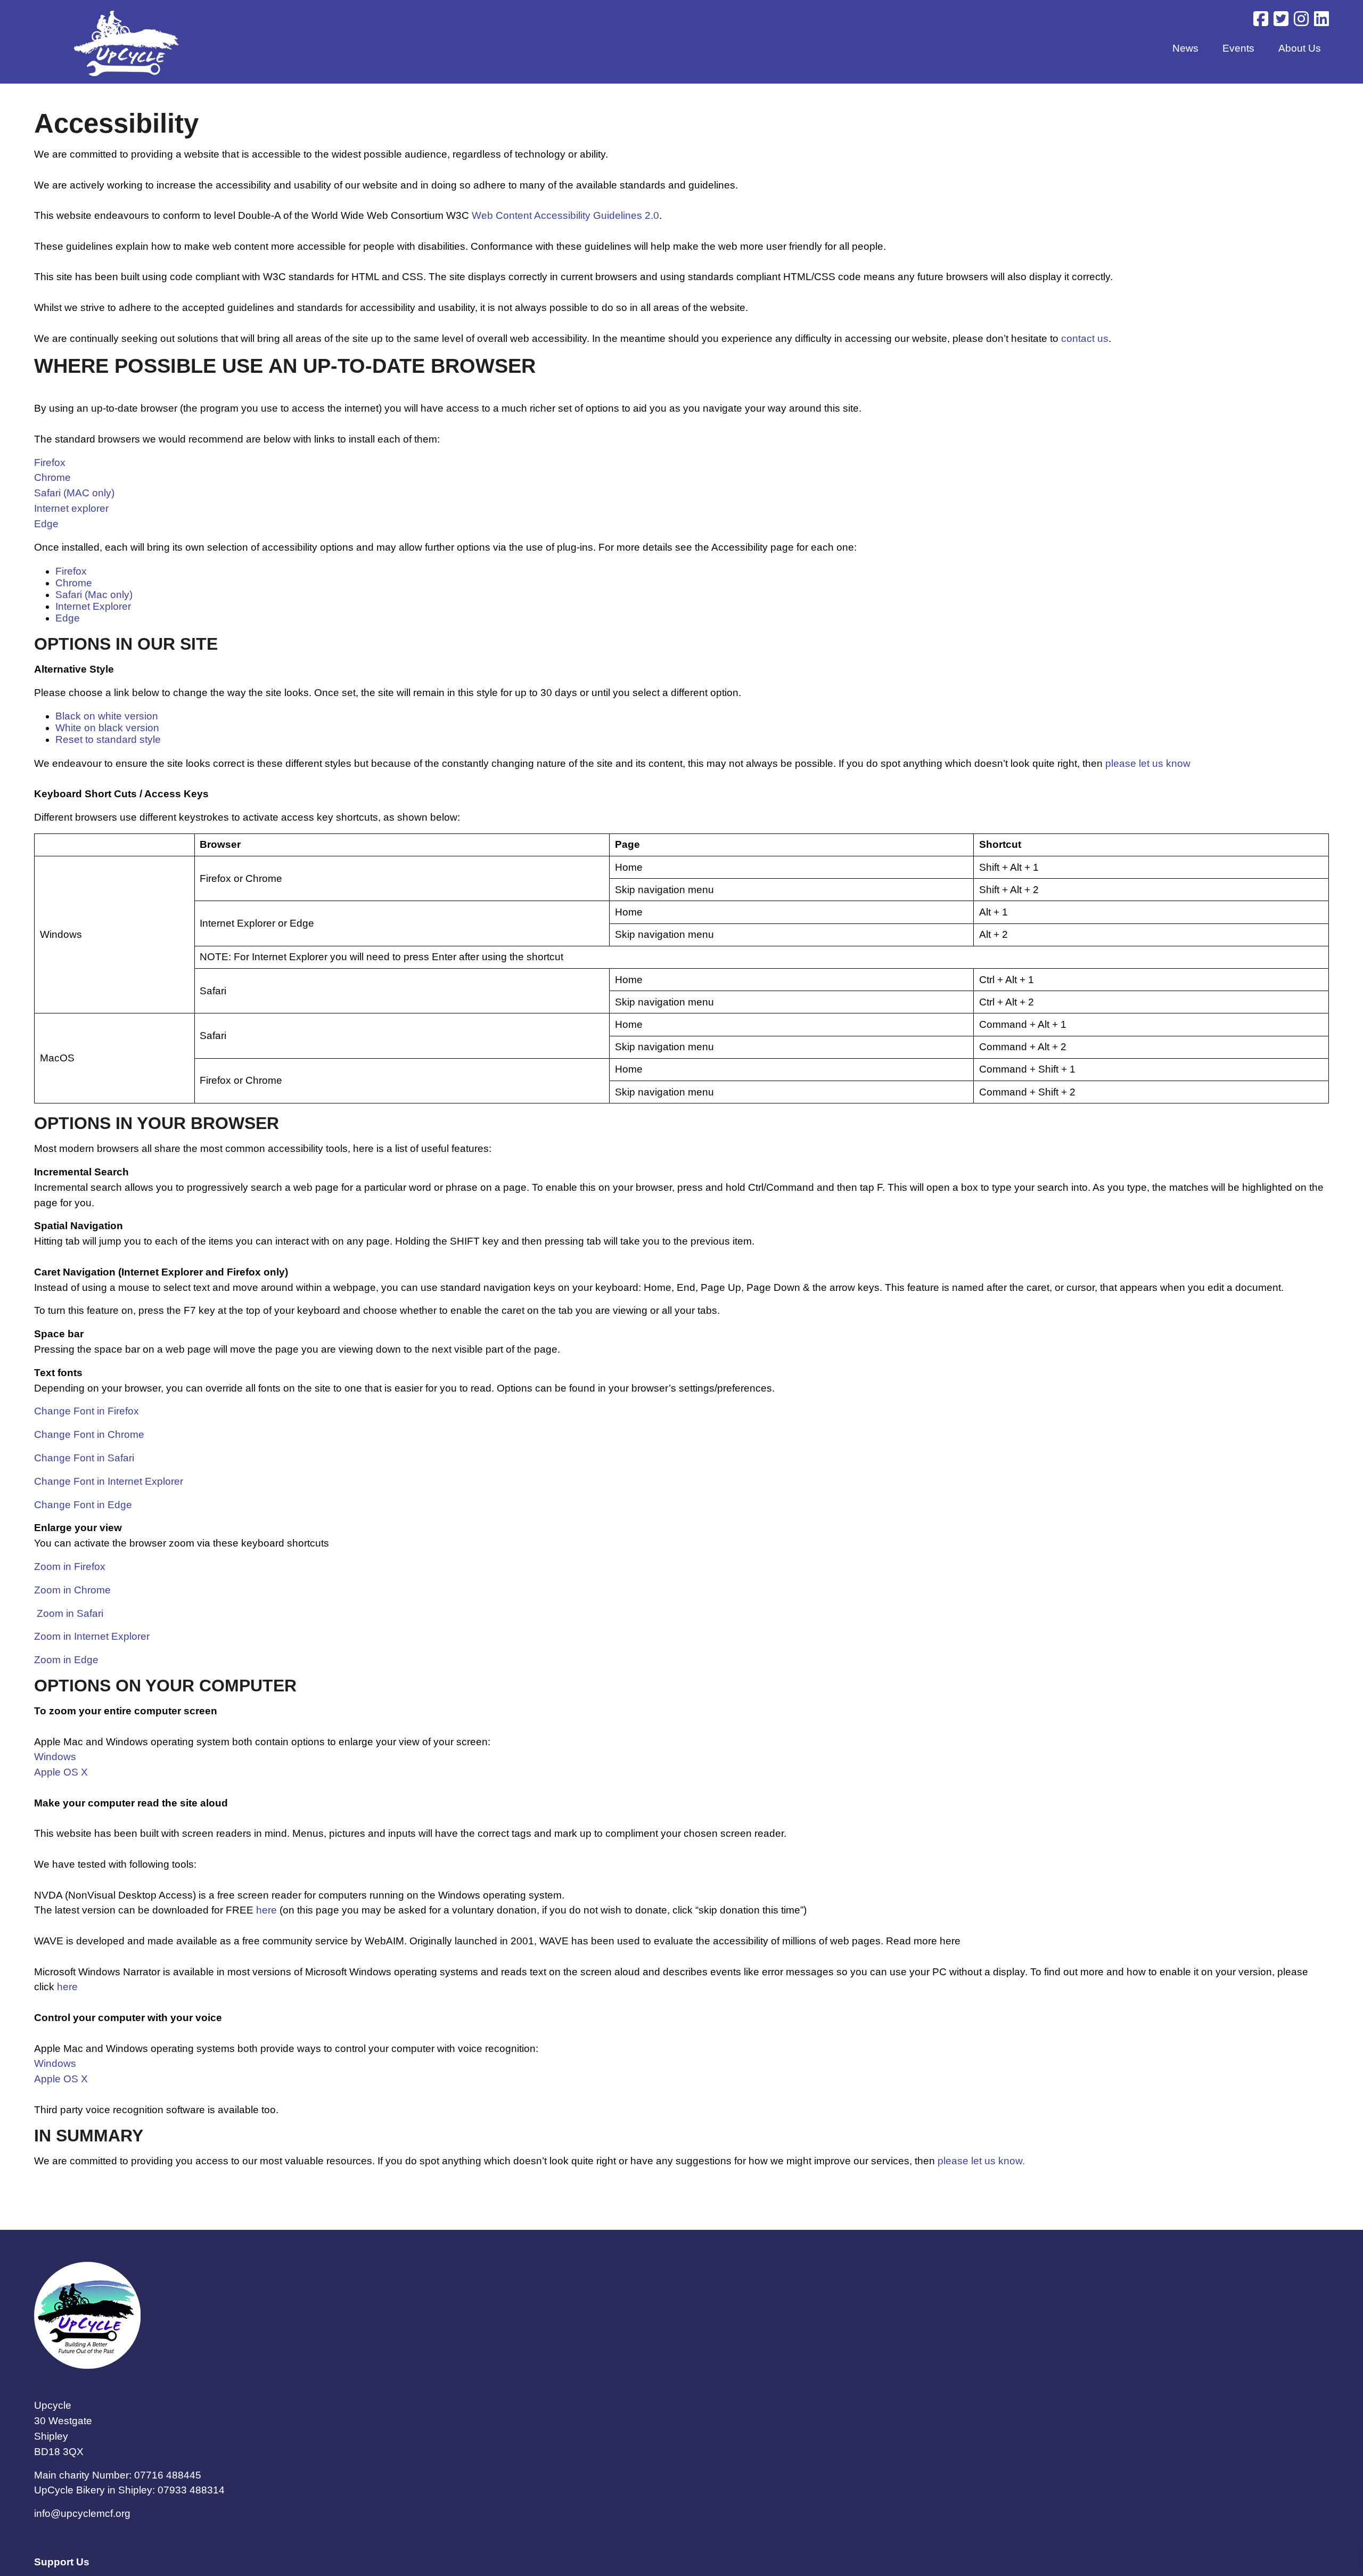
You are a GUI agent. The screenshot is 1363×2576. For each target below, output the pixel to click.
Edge (46, 524)
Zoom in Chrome (72, 1590)
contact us (1085, 338)
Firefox (50, 463)
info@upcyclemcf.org (82, 2513)
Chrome (52, 477)
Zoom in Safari (70, 1613)
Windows (55, 1757)
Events (1238, 48)
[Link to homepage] (126, 45)
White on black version (107, 728)
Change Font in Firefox (87, 1411)
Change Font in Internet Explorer (109, 1481)
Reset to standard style (108, 739)
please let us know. (981, 2161)
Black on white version (107, 716)
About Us (1300, 48)
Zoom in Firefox (70, 1567)
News (1185, 48)
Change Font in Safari (84, 1458)
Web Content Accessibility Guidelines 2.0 (565, 215)
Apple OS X (61, 1772)
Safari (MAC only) (74, 493)
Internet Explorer (93, 606)
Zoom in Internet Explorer (92, 1636)
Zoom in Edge (66, 1660)
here (266, 1910)
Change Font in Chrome (89, 1434)
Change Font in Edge (83, 1505)
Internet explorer (71, 508)
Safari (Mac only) (94, 595)
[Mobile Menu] (22, 23)
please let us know (1148, 763)
